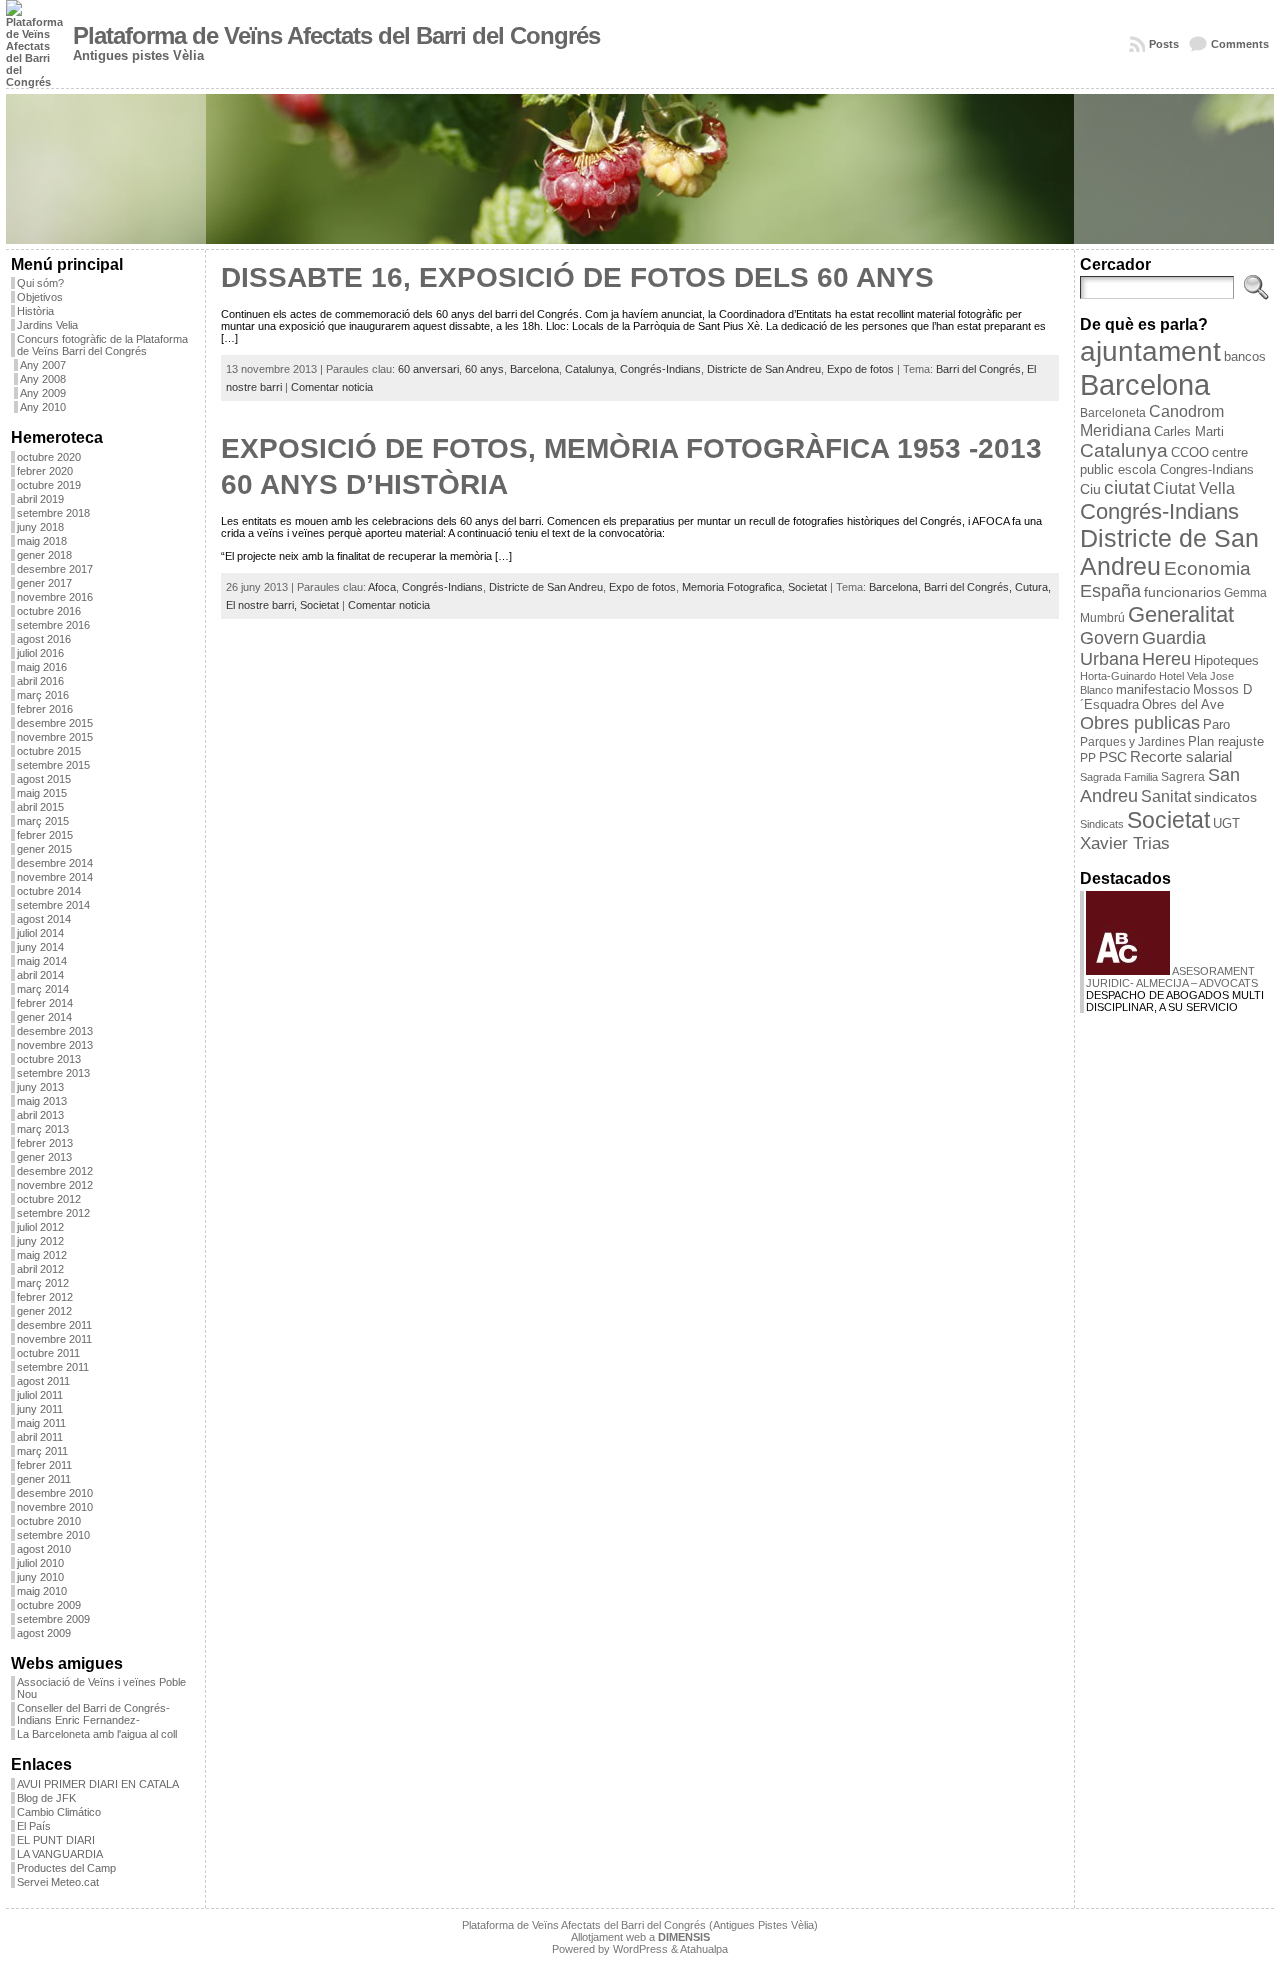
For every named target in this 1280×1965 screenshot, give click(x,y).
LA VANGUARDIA (60, 1854)
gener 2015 (44, 849)
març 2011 (42, 1451)
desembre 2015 (55, 723)
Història (35, 311)
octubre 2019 (49, 485)
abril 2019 (40, 499)
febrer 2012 (45, 1297)
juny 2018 (40, 527)
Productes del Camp (66, 1868)
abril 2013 (40, 1115)
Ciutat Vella (1194, 488)
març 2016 (43, 695)
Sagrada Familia (1119, 777)
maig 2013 (42, 1101)
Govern (1109, 638)
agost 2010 (44, 1549)
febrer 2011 (44, 1465)
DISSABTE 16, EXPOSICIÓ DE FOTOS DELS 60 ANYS (577, 277)
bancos (1245, 356)
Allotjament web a (640, 1937)
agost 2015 (44, 779)
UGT (1226, 823)
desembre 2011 (54, 1325)
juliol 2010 (40, 1563)
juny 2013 (40, 1087)
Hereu (1166, 659)
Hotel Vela (1183, 676)
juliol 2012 (40, 1227)
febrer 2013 (45, 1143)
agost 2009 (44, 1633)
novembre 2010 (55, 1507)
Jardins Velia (47, 325)
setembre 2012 (53, 1213)
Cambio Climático (59, 1812)
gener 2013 (44, 1157)
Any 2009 (43, 393)
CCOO (1190, 452)
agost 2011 (43, 1381)
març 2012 (43, 1283)
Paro (1216, 724)
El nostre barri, (263, 605)
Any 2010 (43, 407)
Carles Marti (1189, 431)
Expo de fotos (860, 369)
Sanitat (1166, 796)
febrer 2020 (45, 471)
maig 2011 (41, 1423)
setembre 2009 (53, 1619)
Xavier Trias (1125, 843)
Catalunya (589, 369)
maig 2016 (42, 667)
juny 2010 (40, 1577)
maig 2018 (42, 541)
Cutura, (1033, 587)
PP (1088, 758)
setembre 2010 (53, 1535)
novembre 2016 (55, 597)
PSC (1113, 757)
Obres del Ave (1183, 704)
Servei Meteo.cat (58, 1882)
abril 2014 (40, 975)
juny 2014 (40, 947)
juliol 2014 (40, 933)
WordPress (640, 1949)
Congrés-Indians (660, 369)
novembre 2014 (55, 877)
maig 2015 (42, 793)
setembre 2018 (53, 513)
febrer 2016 (45, 709)
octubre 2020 (49, 457)
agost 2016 (44, 639)
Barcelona (534, 369)
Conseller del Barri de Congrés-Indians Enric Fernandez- (93, 1714)
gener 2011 (44, 1479)
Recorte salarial (1181, 757)
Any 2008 (43, 379)
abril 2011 (40, 1437)
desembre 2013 (55, 1031)
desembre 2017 (55, 569)
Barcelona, (896, 587)
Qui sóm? (40, 283)
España (1110, 591)
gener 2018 (44, 555)
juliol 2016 (40, 653)
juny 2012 (40, 1241)
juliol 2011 (40, 1395)
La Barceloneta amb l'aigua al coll (97, 1734)
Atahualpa (704, 1949)
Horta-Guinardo (1118, 676)
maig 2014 (42, 961)
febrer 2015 (45, 835)
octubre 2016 (49, 611)
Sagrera (1183, 777)
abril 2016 (40, 681)
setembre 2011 (53, 1367)
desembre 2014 (55, 863)
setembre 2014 (53, 905)
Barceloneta (1113, 413)
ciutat (1127, 487)
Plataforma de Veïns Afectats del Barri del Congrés (336, 36)
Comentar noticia (332, 387)
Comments (1240, 44)
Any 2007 (43, 365)
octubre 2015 (49, 751)
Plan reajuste (1226, 741)
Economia (1207, 568)
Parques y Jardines (1132, 742)
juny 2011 (40, 1409)
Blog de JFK (46, 1798)
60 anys (484, 369)
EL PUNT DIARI (56, 1840)
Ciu (1090, 489)
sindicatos (1225, 797)
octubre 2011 (48, 1353)
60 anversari (428, 369)
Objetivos (40, 297)
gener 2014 (44, 1017)
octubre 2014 (49, 891)
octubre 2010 (49, 1521)
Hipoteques (1226, 660)
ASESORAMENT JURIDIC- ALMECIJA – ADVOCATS (1172, 977)
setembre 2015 (53, 765)
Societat (807, 587)
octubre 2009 (49, 1605)
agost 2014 (44, 919)
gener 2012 (44, 1311)
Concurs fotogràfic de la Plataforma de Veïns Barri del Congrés (102, 345)
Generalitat (1181, 614)
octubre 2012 (49, 1199)
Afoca (382, 587)
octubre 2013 (49, 1059)
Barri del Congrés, (981, 369)
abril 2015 (40, 807)
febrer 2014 (45, 1003)
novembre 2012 (55, 1185)
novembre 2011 (54, 1339)
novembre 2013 (55, 1045)
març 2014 (43, 989)
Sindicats (1102, 824)
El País (34, 1826)
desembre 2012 (55, 1171)
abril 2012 (40, 1269)
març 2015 (43, 821)
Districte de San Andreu (764, 369)
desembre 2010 (55, 1493)
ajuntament (1150, 351)
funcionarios (1182, 592)
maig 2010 (42, 1591)
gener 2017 (44, 583)
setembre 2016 (53, 625)
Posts (1164, 44)
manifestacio (1153, 689)
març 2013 (43, 1129)
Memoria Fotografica (732, 587)
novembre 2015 (55, 737)
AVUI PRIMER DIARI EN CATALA (98, 1784)
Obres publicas (1140, 722)
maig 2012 (42, 1255)
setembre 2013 (53, 1073)
